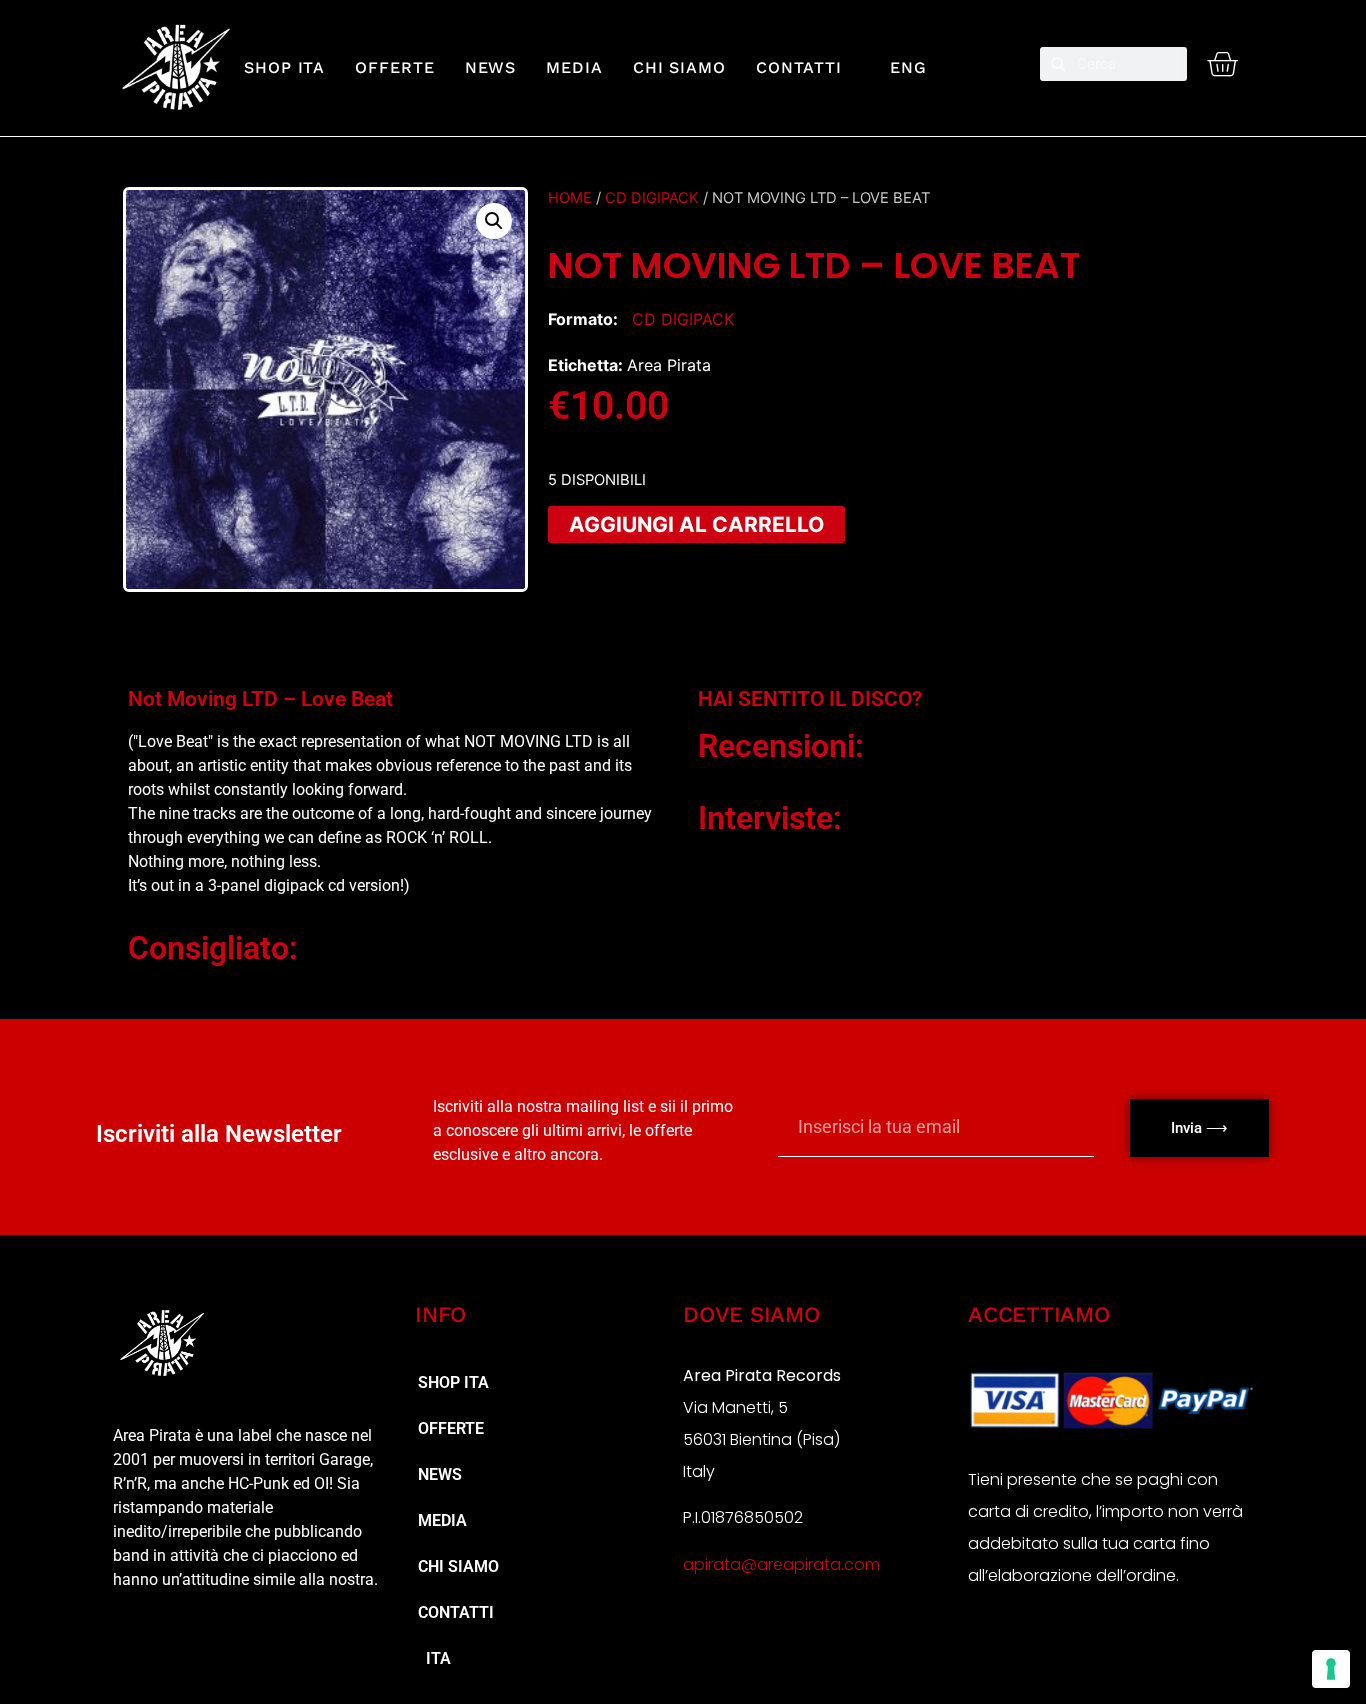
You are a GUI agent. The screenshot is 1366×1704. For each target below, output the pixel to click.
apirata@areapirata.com (781, 1564)
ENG (899, 67)
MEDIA (574, 67)
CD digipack (652, 198)
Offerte (394, 67)
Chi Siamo (679, 67)
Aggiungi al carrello (696, 524)
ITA (434, 1658)
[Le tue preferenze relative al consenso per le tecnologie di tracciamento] (1331, 1669)
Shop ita (284, 67)
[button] (494, 221)
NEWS (491, 67)
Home (570, 198)
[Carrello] (1222, 64)
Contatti (799, 67)
